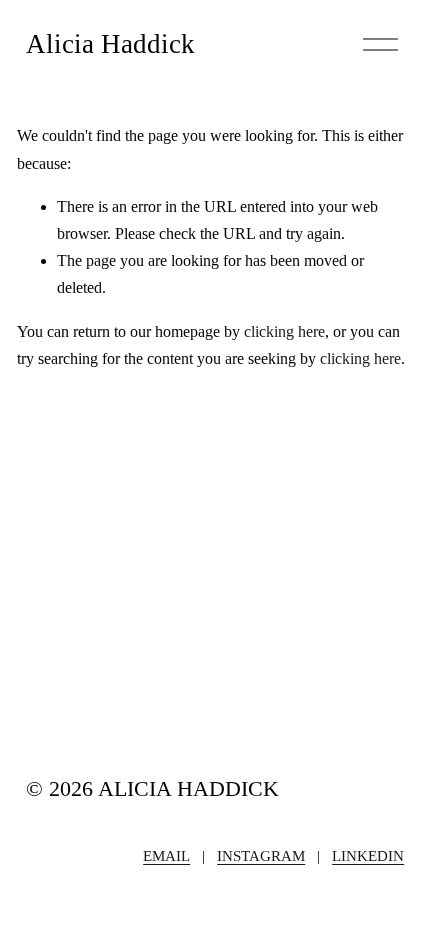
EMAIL (166, 856)
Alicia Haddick (110, 44)
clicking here (284, 331)
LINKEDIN (368, 856)
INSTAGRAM (261, 856)
